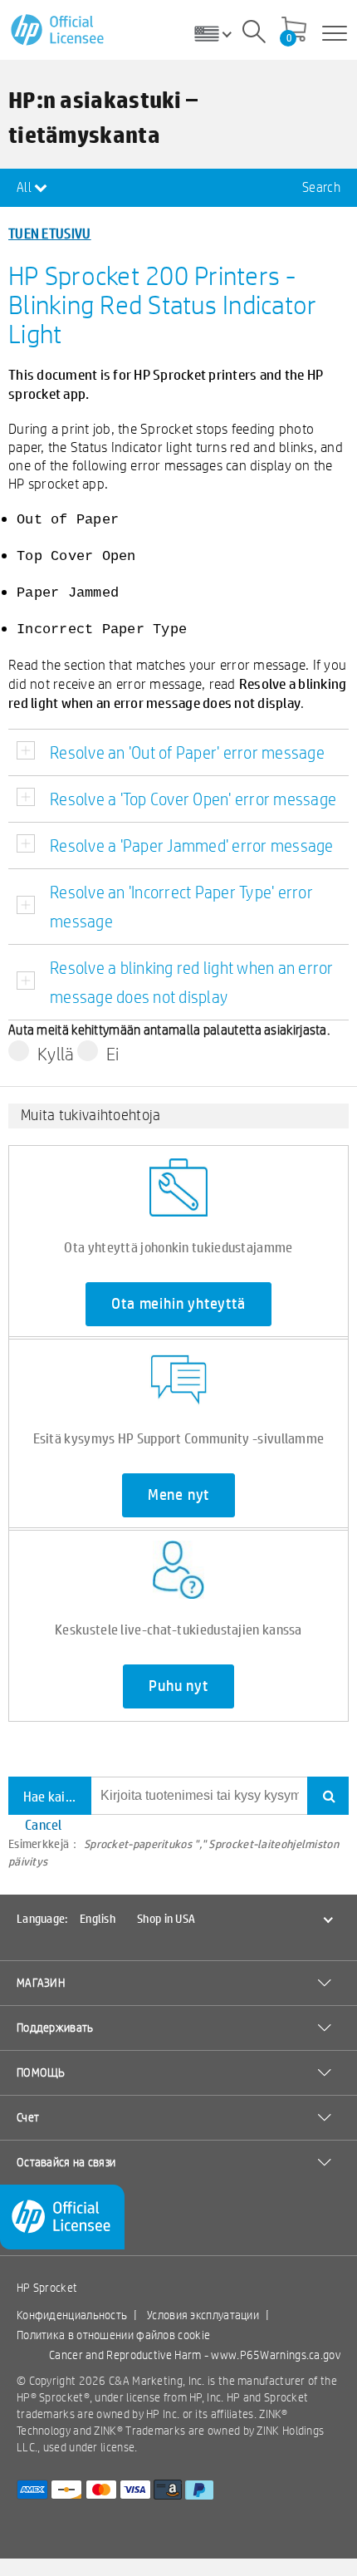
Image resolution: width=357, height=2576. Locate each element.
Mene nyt (178, 1495)
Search (321, 187)
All (25, 187)
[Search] (254, 34)
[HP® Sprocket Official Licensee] (59, 30)
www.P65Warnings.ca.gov (276, 2355)
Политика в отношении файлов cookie (113, 2335)
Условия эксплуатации (203, 2315)
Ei (113, 1054)
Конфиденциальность (72, 2315)
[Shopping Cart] (294, 31)
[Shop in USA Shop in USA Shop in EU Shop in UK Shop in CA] (219, 33)
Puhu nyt (178, 1686)
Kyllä (56, 1054)
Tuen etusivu (50, 233)
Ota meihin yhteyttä (178, 1304)
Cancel (44, 1824)
